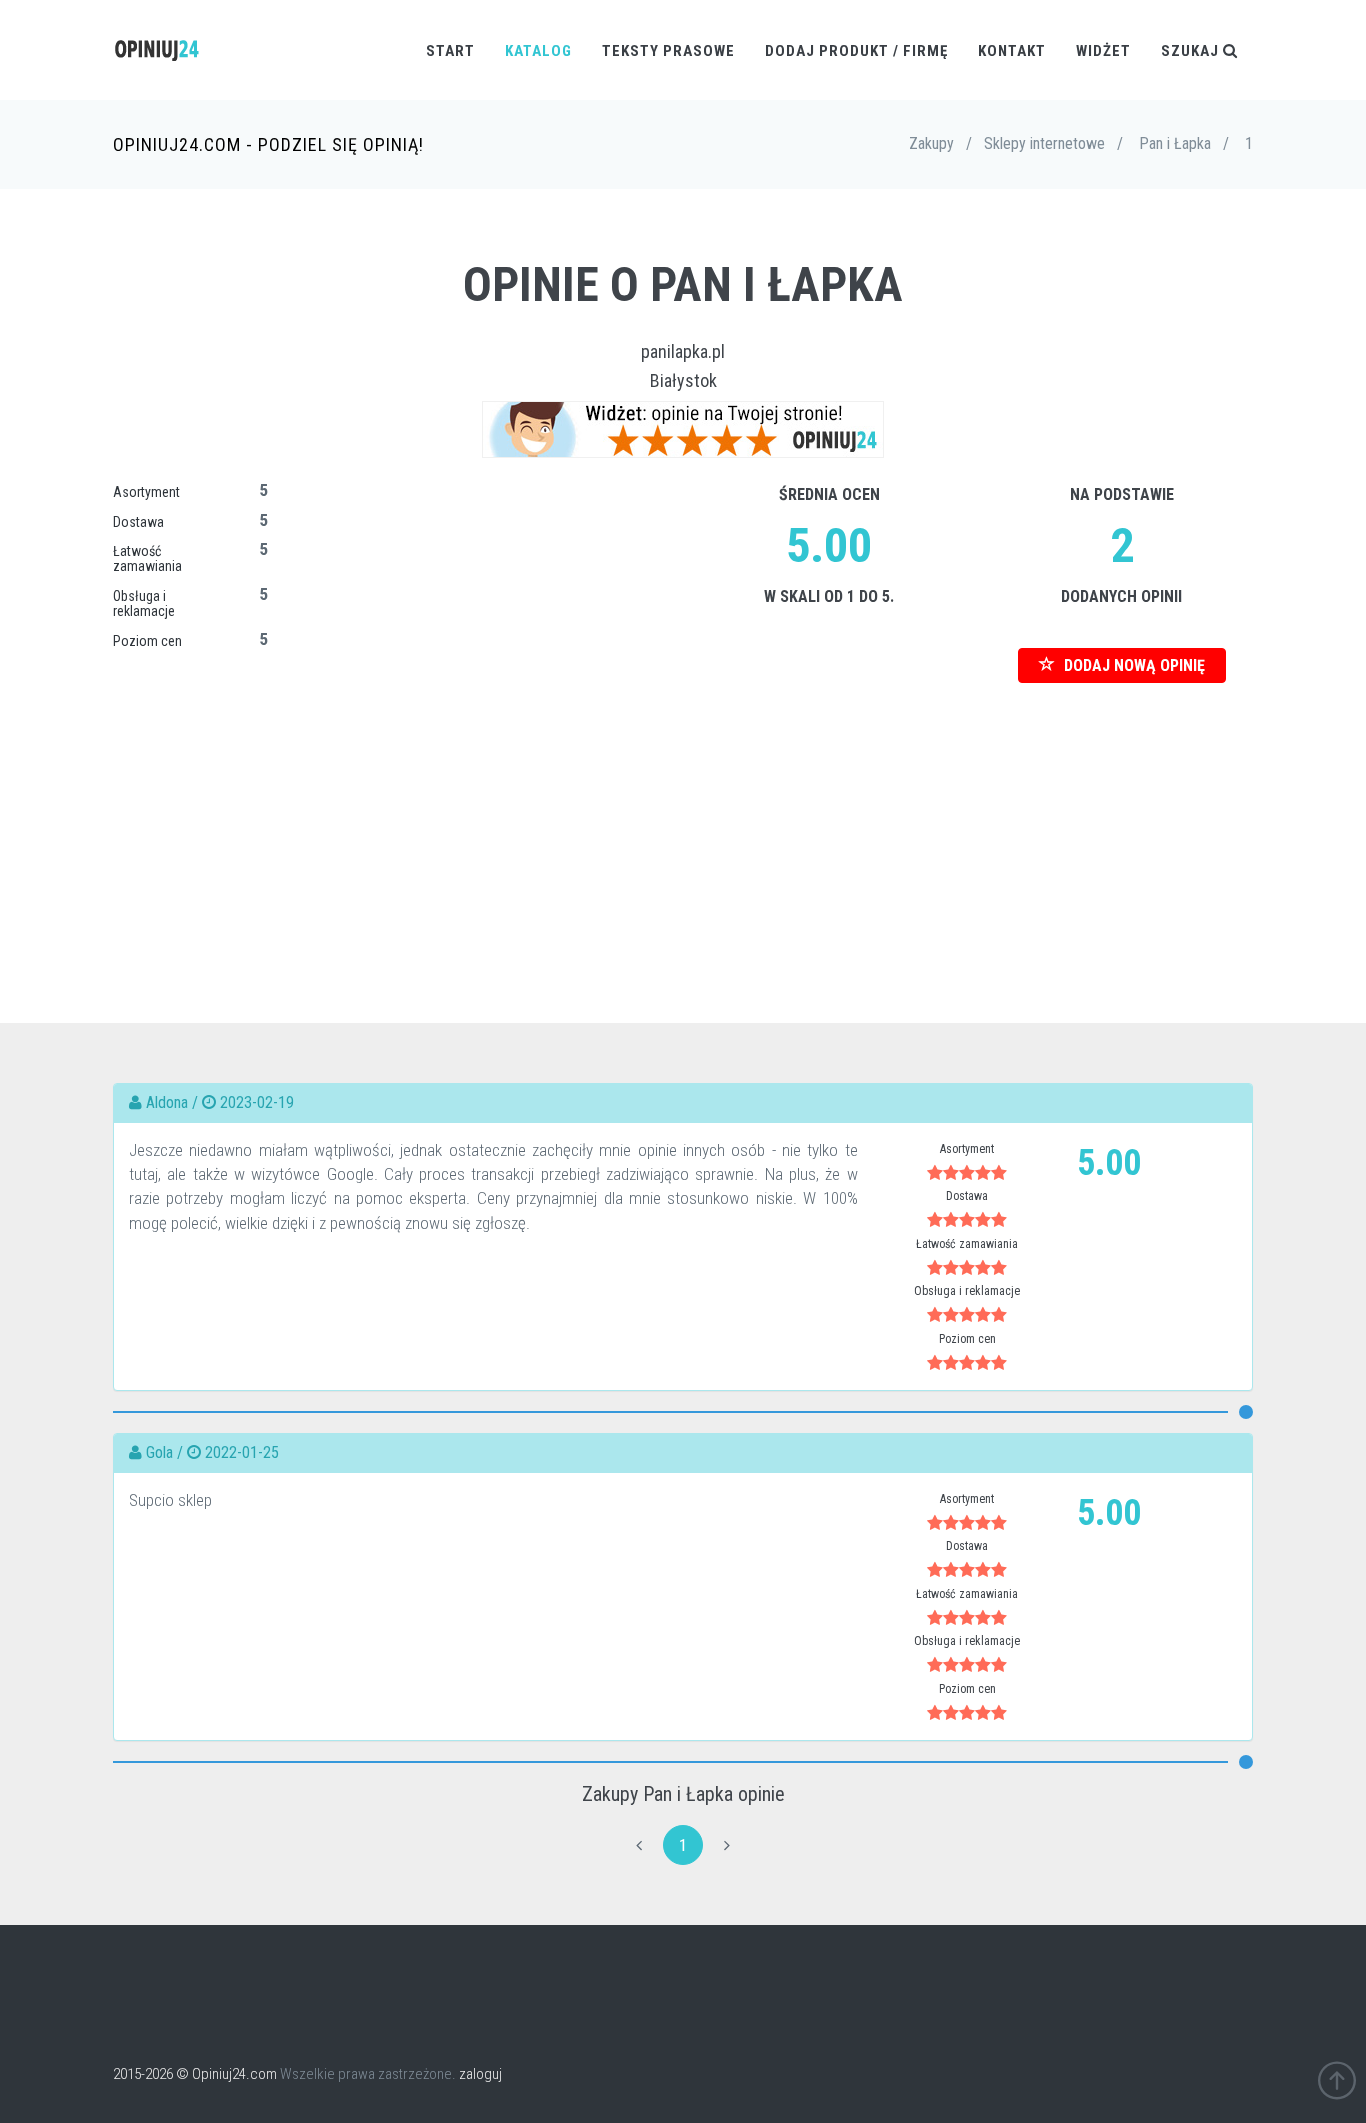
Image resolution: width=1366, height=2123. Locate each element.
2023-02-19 (257, 1102)
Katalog (538, 51)
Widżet (1103, 51)
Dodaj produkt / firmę (856, 51)
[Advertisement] (683, 823)
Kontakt (1012, 51)
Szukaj (1192, 51)
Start (450, 51)
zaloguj (480, 2074)
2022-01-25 (242, 1452)
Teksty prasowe (668, 51)
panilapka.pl (683, 351)
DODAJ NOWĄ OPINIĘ (1132, 665)
